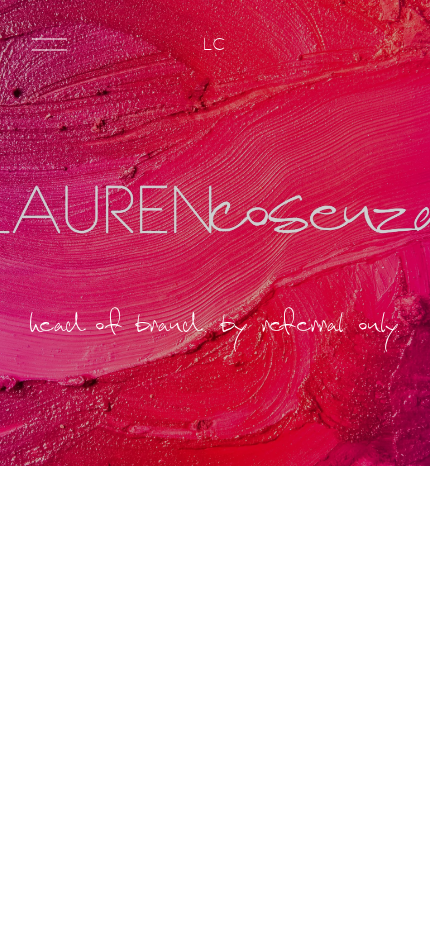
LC (214, 44)
